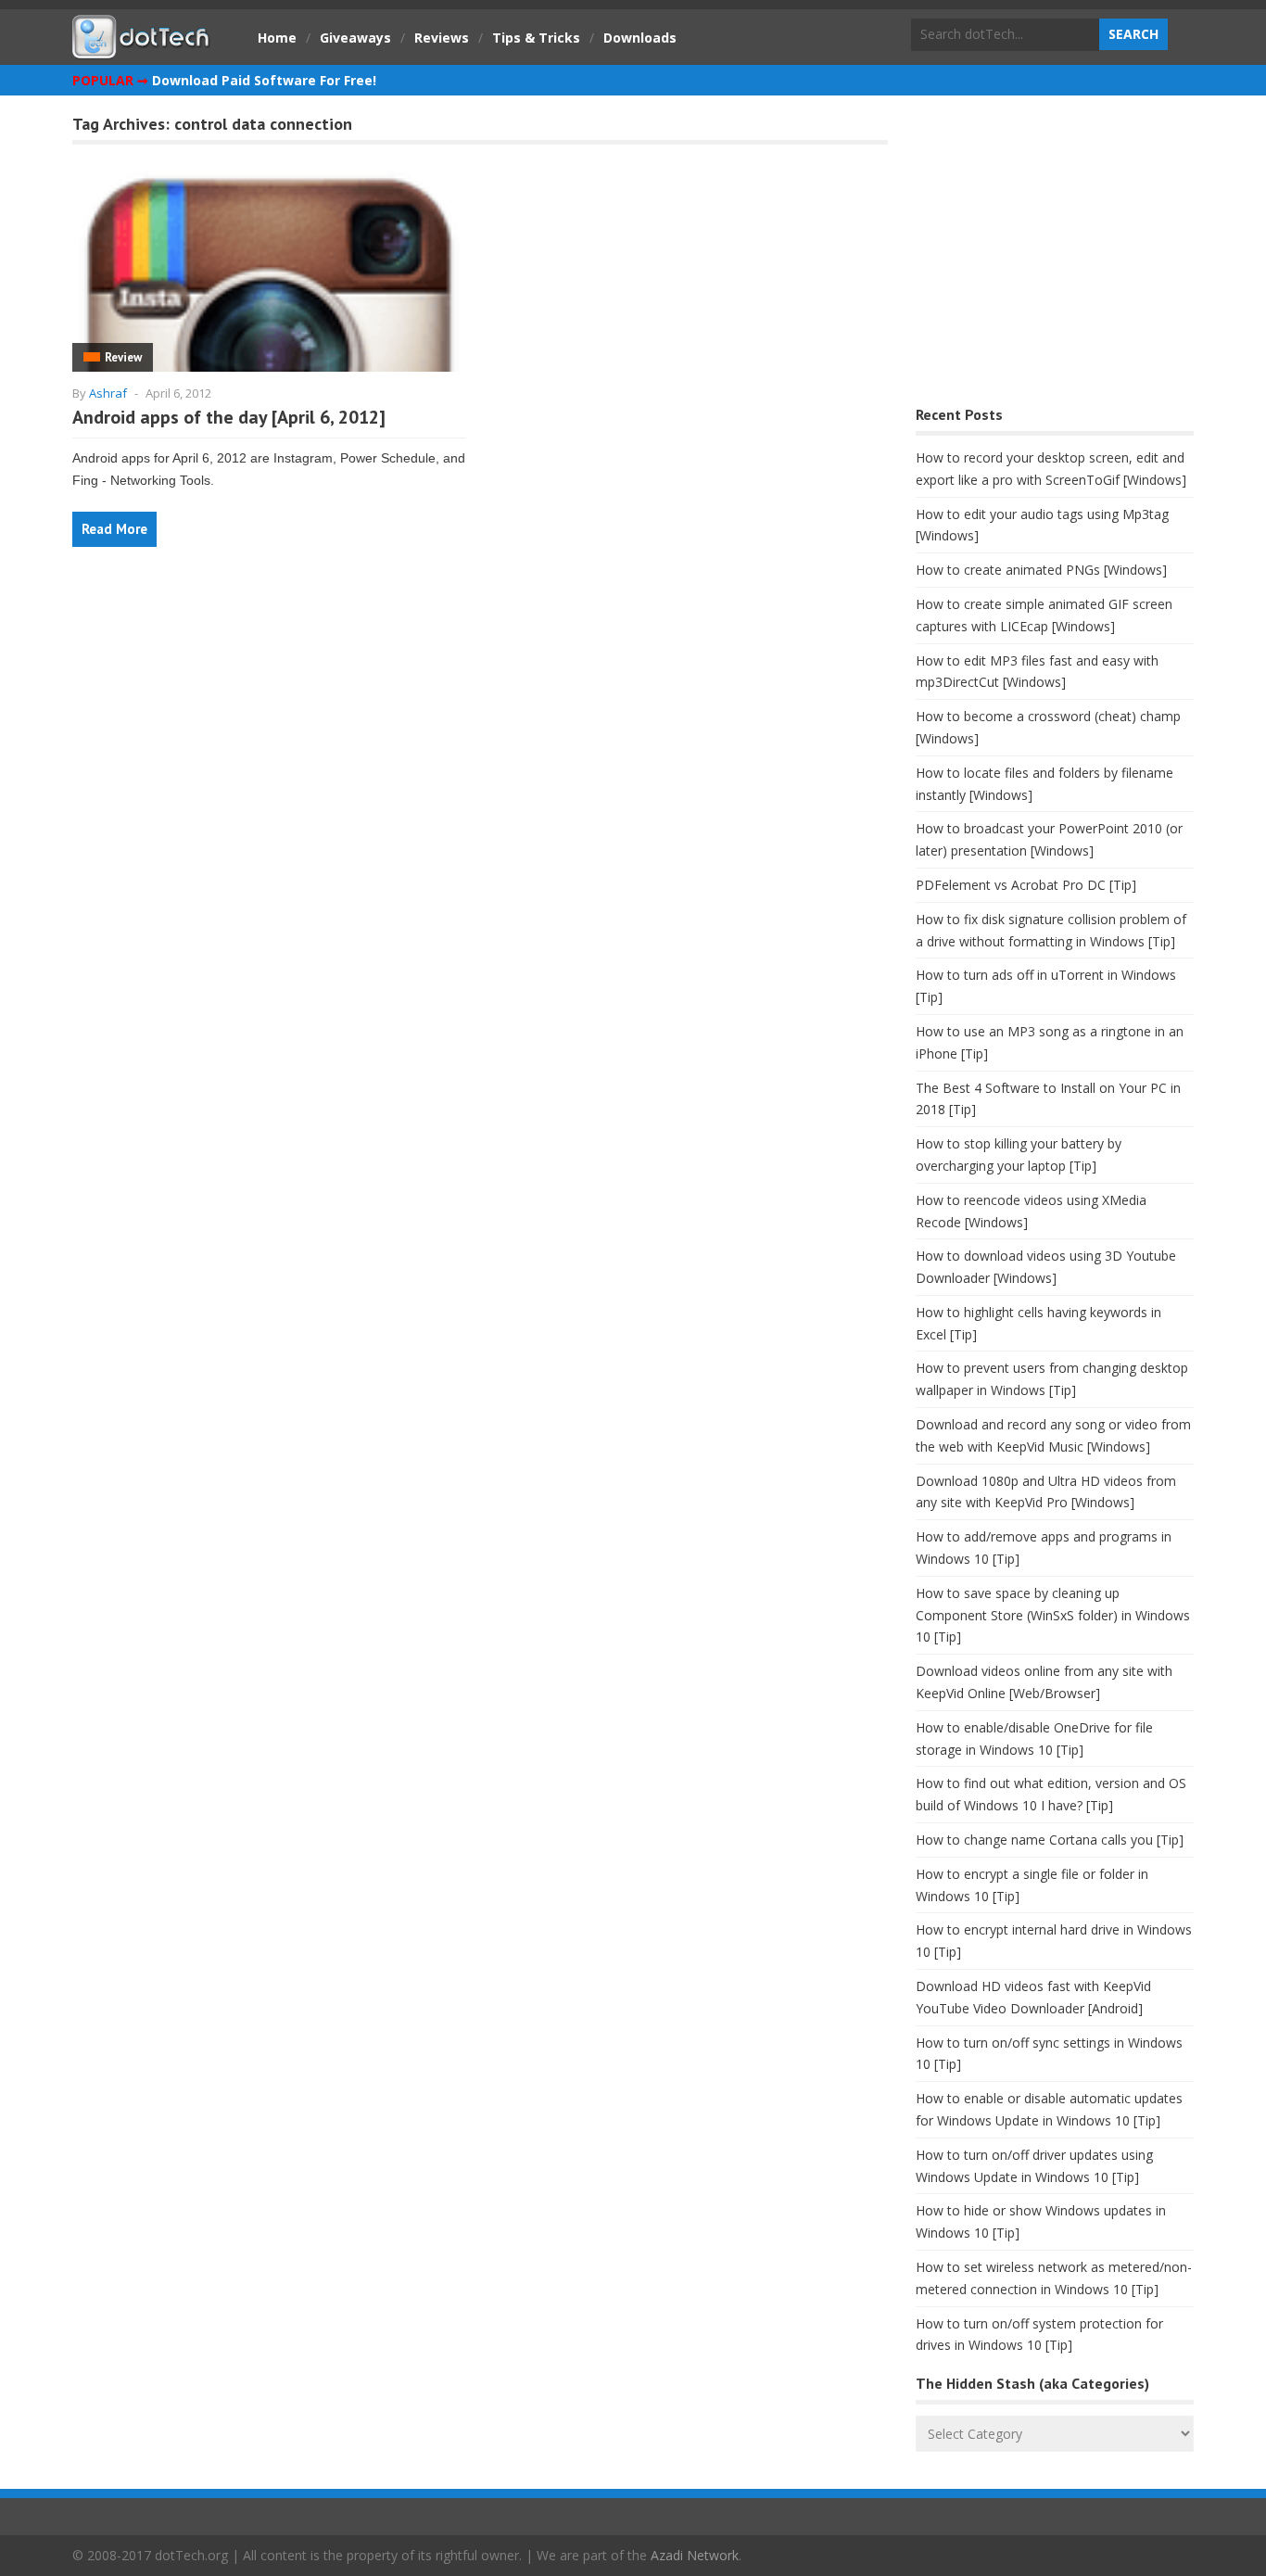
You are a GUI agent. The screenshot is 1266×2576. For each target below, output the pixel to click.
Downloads (640, 38)
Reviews (442, 38)
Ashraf (108, 393)
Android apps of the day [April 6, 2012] (229, 417)
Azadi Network (695, 2555)
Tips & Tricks (536, 38)
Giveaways (355, 38)
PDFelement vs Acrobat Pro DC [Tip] (1026, 885)
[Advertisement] (1055, 255)
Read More (114, 529)
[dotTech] (142, 49)
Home (277, 38)
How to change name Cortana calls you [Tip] (1050, 1840)
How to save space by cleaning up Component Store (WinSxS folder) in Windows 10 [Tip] (1053, 1615)
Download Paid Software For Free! (264, 80)
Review (123, 357)
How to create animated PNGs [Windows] (1041, 570)
